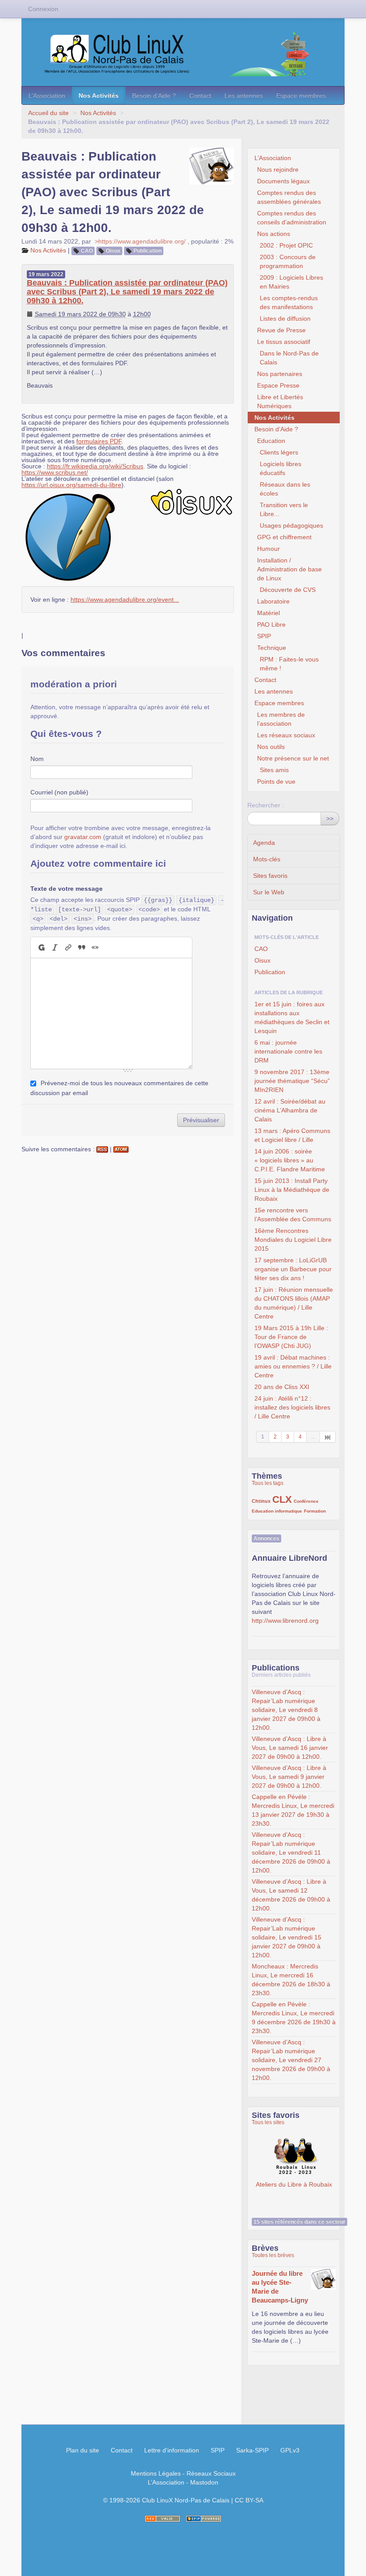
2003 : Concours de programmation (288, 261)
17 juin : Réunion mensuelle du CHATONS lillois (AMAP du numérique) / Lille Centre (294, 1303)
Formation (315, 1511)
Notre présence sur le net (293, 758)
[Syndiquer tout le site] (162, 2519)
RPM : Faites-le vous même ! (289, 664)
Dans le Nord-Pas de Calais (289, 358)
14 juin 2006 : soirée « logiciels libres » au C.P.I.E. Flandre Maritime (290, 1160)
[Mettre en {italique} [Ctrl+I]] (55, 947)
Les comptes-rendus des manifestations (289, 302)
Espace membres (301, 95)
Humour (268, 549)
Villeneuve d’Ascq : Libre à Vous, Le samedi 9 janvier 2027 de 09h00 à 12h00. (289, 1777)
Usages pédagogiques (291, 525)
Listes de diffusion (285, 318)
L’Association (47, 95)
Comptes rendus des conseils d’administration (292, 218)
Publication (148, 251)
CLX (282, 1499)
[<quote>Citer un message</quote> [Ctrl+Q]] (82, 947)
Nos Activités (99, 95)
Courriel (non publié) (59, 792)
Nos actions (274, 234)
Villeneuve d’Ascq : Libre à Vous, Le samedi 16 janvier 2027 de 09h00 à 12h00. (290, 1748)
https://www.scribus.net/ (55, 472)
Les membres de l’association (281, 719)
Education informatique (277, 1511)
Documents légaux (283, 181)
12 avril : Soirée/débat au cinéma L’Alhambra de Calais (290, 1110)
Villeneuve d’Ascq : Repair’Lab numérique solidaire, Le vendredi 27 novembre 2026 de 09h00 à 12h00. (291, 2060)
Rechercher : (266, 805)
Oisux (113, 251)
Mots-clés (267, 859)
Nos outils (271, 747)
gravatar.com (83, 837)
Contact (200, 95)
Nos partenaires (280, 374)
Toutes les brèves (273, 2255)
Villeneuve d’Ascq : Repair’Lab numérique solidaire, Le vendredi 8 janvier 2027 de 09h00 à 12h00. (286, 1710)
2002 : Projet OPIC (286, 245)
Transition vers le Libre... (284, 509)
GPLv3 (290, 2450)
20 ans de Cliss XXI (282, 1387)
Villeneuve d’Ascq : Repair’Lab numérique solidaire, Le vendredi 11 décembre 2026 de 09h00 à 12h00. (291, 1852)
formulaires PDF (99, 441)
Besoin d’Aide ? (154, 95)
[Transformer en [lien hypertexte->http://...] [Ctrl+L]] (68, 947)
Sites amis (274, 770)
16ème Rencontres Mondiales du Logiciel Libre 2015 (293, 1240)
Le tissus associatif (284, 342)
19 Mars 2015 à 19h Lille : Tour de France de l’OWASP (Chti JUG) (291, 1337)
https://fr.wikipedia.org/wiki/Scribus (95, 466)
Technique (272, 648)
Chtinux (261, 1501)
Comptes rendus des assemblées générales (289, 197)
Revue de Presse (281, 330)
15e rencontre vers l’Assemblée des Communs (293, 1215)
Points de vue (276, 781)
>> (330, 819)
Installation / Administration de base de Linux (289, 569)
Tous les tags (268, 1483)
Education (271, 441)
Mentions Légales (156, 2473)
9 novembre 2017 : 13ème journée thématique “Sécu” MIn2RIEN (292, 1081)
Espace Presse (278, 385)
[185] (328, 1437)
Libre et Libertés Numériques (280, 401)
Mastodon (204, 2482)
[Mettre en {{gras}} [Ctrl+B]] (41, 947)
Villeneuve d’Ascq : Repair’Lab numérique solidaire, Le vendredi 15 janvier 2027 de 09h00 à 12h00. (287, 1937)
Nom (37, 759)
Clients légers (279, 452)
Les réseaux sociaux (286, 735)
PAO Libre (271, 624)
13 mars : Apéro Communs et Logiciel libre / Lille (292, 1135)
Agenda (264, 843)
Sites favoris (270, 876)
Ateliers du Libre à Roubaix (294, 2157)
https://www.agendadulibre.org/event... (125, 600)
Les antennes (244, 95)
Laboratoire (273, 601)
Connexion (43, 9)
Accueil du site (48, 113)
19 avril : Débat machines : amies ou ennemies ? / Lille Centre (293, 1366)
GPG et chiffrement (284, 537)
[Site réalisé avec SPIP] (204, 2519)
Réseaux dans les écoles (285, 489)
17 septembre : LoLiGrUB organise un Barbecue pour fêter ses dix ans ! (293, 1269)
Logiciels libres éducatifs (281, 468)
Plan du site (83, 2450)
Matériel (268, 613)
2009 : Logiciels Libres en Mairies (291, 282)
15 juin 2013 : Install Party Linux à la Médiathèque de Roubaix (292, 1190)
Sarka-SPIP (252, 2450)
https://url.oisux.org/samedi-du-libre (71, 485)
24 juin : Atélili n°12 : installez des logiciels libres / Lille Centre (292, 1407)
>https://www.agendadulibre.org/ (140, 241)
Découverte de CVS (288, 590)
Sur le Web (269, 892)
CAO (87, 251)
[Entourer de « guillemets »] (95, 947)
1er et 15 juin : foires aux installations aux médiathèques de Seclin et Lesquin (292, 1017)
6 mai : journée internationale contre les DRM (288, 1051)
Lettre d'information (172, 2450)
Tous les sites (268, 2122)
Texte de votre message (67, 889)
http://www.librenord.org (285, 1621)
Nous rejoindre (278, 170)
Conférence (306, 1501)
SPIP (264, 636)
